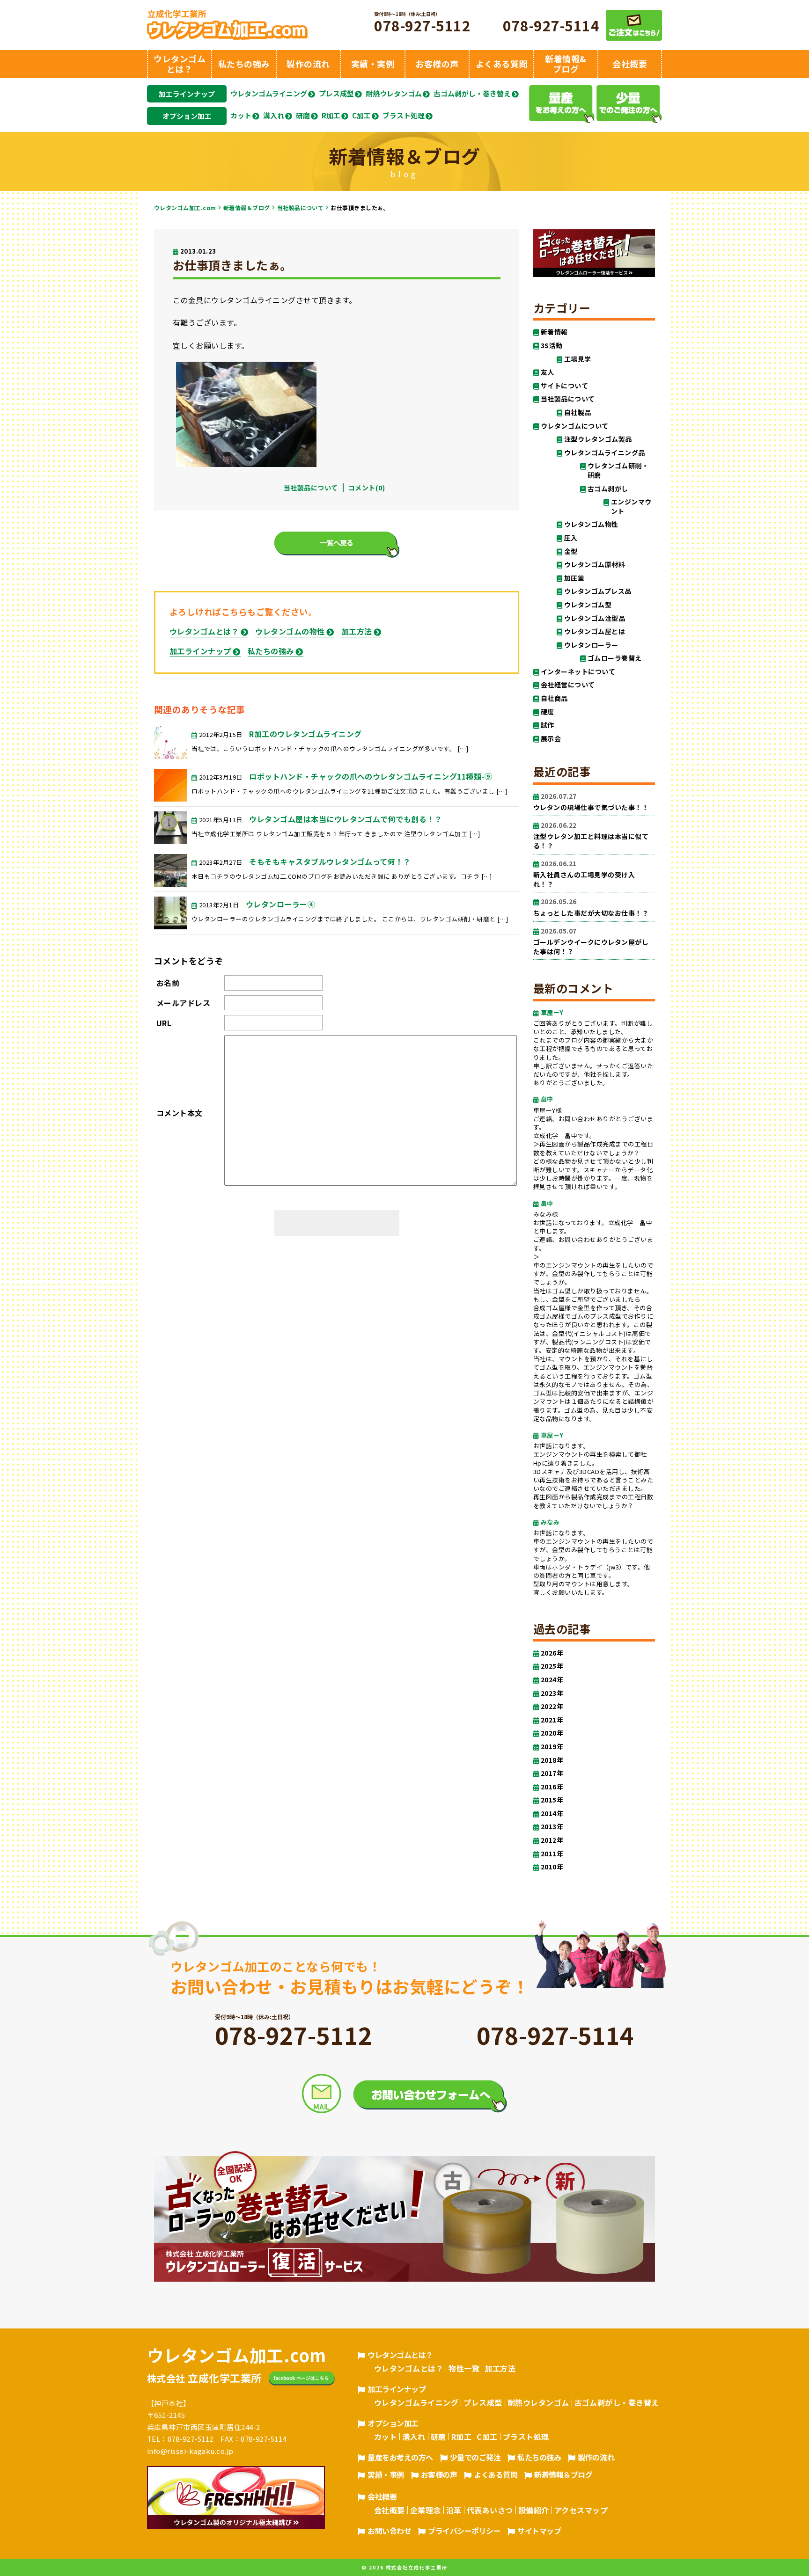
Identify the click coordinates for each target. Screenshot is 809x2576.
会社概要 (382, 2496)
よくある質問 (496, 2474)
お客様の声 (439, 2474)
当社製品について (301, 208)
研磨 (303, 116)
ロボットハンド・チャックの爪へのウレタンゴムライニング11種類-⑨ (371, 776)
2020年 (552, 1733)
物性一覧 (464, 2368)
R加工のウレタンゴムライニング (305, 734)
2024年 (552, 1680)
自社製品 (578, 412)
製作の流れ (596, 2457)
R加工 (331, 116)
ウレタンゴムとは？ (204, 631)
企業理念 (426, 2510)
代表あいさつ (490, 2510)
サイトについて (564, 386)
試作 (548, 725)
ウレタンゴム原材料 (595, 565)
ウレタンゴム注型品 (595, 618)
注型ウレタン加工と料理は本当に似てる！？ (591, 836)
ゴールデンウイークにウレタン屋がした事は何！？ (591, 941)
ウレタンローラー (591, 645)
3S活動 (552, 346)
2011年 (552, 1854)
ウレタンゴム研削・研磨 (618, 471)
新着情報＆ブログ (247, 208)
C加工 (361, 116)
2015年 (552, 1800)
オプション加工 (187, 116)
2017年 (552, 1773)
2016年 (552, 1787)
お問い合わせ (389, 2531)
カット (241, 116)
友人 (548, 372)
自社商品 (554, 698)
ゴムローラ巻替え (615, 658)
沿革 (454, 2510)
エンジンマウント (631, 507)
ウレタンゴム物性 (591, 524)
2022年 (552, 1706)
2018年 (552, 1760)
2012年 (552, 1840)
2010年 (552, 1867)
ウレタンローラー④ (280, 904)
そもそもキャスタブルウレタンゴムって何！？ (330, 861)
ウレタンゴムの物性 (290, 631)
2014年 (552, 1813)
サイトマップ (539, 2531)
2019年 (552, 1747)
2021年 (552, 1720)
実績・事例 (386, 2474)
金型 (571, 551)
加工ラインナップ (187, 94)
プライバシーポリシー (464, 2531)
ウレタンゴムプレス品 (598, 591)
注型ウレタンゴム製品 (598, 439)
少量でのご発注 (475, 2457)
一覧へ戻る (336, 543)
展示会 (551, 739)
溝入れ (274, 116)
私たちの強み (271, 651)
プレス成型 (336, 94)
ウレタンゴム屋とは (595, 631)
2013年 (552, 1827)
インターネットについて (578, 672)
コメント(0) (367, 488)
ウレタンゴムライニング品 (605, 453)
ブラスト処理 (404, 116)
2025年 (552, 1666)
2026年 (552, 1653)
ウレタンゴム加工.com (185, 208)
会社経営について (568, 685)
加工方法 (357, 631)
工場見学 (578, 359)
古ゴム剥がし (608, 489)
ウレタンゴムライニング (269, 94)
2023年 (552, 1693)
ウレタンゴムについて (575, 426)
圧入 (571, 538)
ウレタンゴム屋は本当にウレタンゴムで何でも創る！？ (346, 819)
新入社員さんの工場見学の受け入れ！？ (584, 874)
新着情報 (554, 332)
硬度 (548, 712)
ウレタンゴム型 (588, 605)
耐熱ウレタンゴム (394, 94)
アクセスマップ (581, 2510)
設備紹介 (534, 2510)
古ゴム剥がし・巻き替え (472, 94)
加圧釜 (574, 578)
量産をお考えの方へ (400, 2457)
